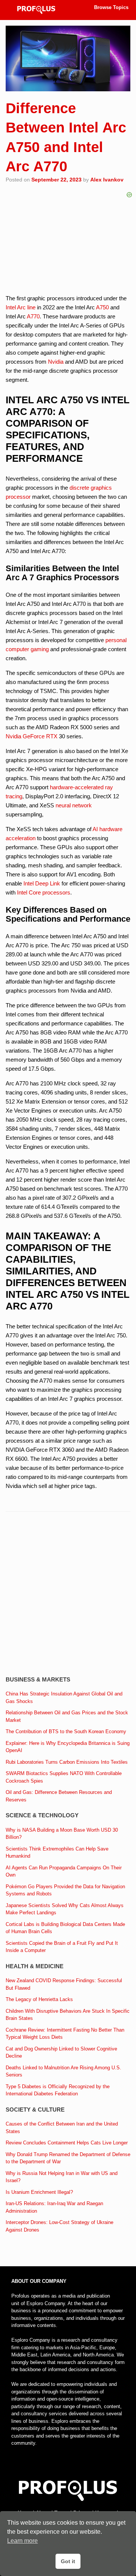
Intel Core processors (44, 892)
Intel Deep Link (42, 883)
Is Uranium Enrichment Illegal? (39, 2192)
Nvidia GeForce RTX (32, 736)
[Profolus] (36, 10)
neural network (74, 805)
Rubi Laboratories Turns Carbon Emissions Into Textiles (67, 1762)
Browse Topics (111, 7)
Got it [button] (68, 2561)
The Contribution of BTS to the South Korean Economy (66, 1731)
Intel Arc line (21, 307)
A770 (33, 316)
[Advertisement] (68, 1595)
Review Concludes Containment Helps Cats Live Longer (67, 2143)
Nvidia (56, 362)
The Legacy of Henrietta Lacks (39, 1999)
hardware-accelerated (77, 787)
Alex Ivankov (107, 180)
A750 (102, 307)
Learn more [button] (22, 2541)
